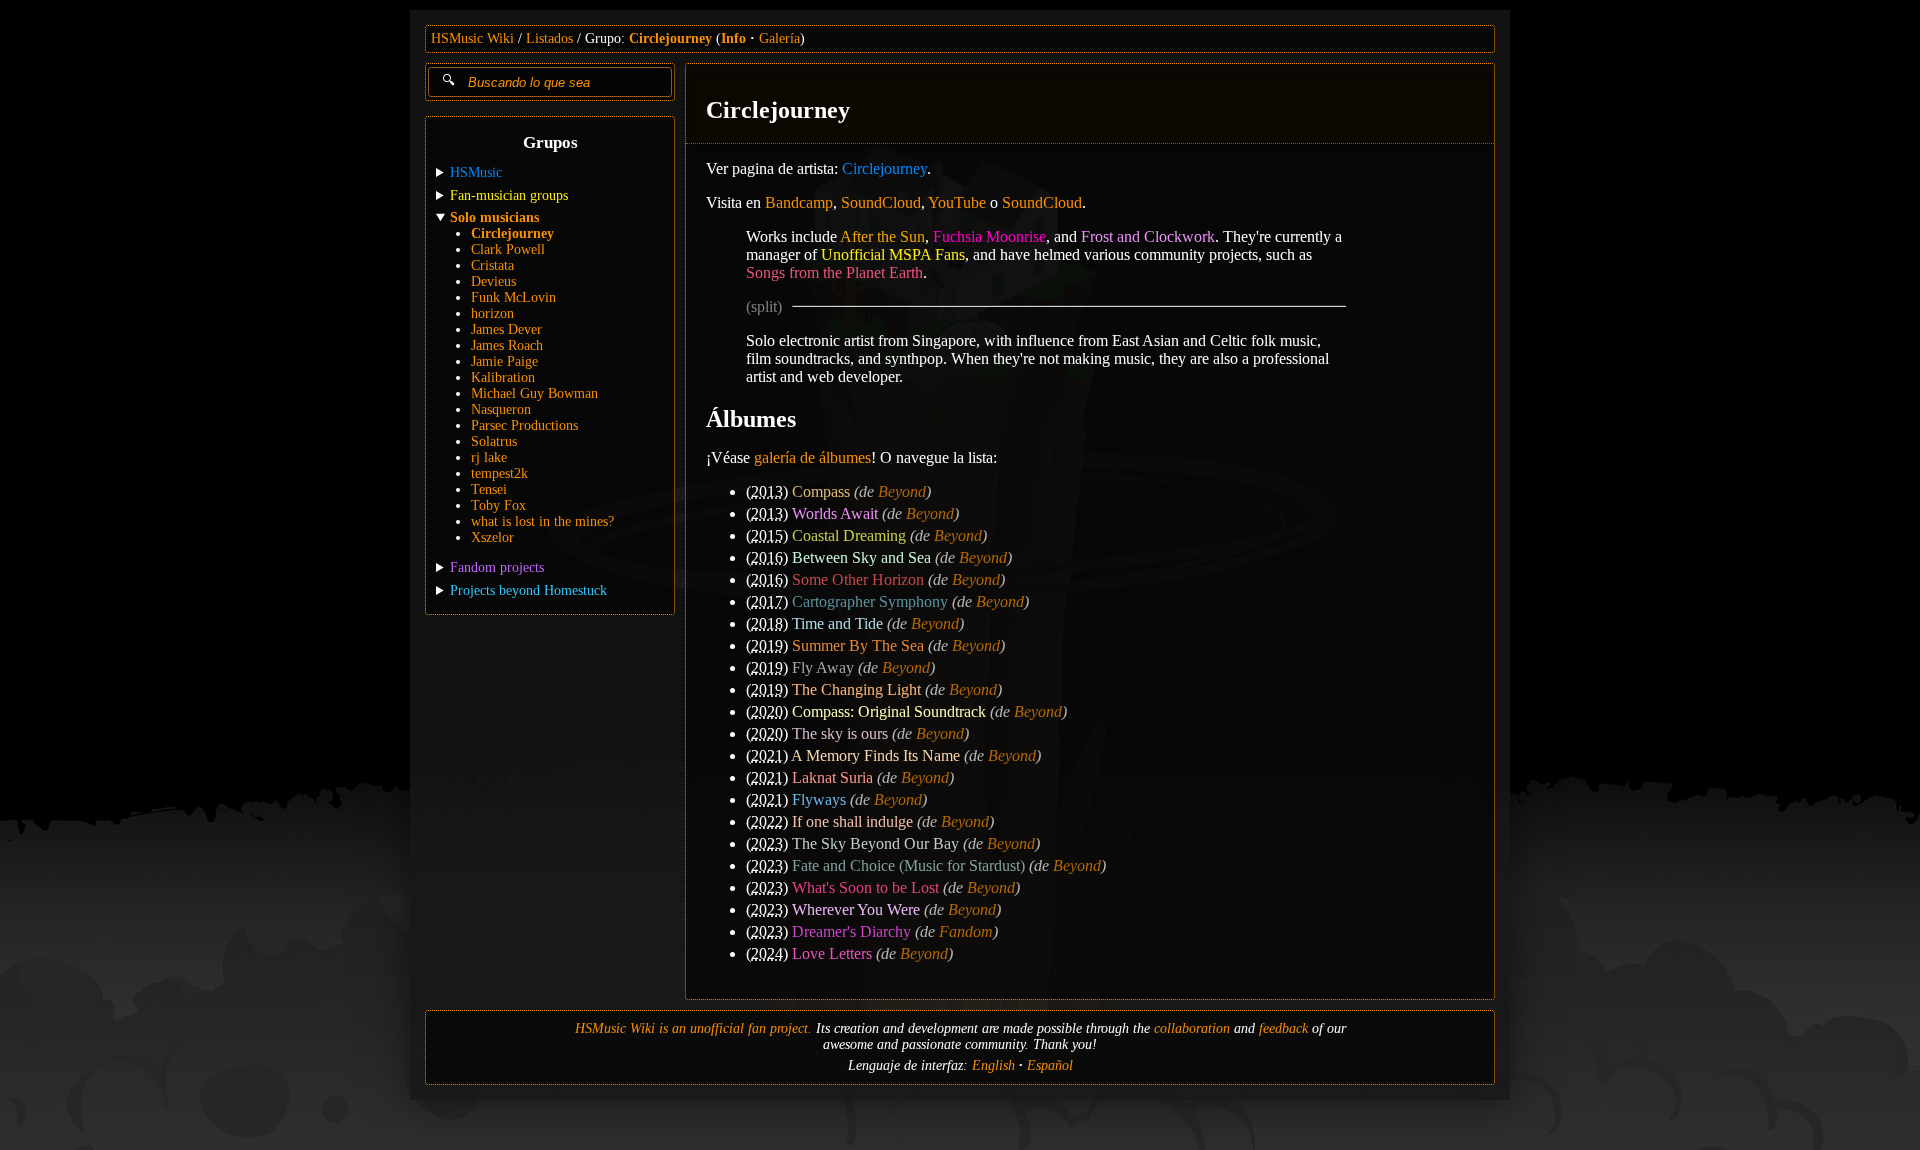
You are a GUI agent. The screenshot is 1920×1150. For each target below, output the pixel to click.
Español (1050, 1065)
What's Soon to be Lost (865, 887)
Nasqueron (501, 409)
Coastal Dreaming (849, 535)
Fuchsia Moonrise (989, 236)
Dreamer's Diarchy (851, 931)
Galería (779, 38)
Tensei (489, 489)
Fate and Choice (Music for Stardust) (908, 865)
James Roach (507, 345)
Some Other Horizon (858, 579)
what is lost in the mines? (542, 521)
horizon (492, 313)
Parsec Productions (524, 425)
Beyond (902, 491)
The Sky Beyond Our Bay (875, 843)
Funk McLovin (513, 297)
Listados (549, 38)
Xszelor (492, 537)
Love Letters (832, 953)
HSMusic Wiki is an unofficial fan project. (693, 1028)
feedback (1283, 1028)
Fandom (966, 931)
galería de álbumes (812, 457)
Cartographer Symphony (870, 601)
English (993, 1065)
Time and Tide (837, 623)
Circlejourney (670, 38)
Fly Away (823, 667)
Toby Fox (498, 505)
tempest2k (499, 473)
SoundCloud (881, 202)
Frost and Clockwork (1148, 236)
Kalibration (503, 377)
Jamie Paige (504, 361)
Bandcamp (799, 202)
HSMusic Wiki (472, 38)
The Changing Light (856, 689)
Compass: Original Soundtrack (889, 711)
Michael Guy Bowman (534, 393)
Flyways (819, 799)
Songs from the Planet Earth (834, 272)
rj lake (489, 457)
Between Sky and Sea (861, 557)
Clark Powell (508, 249)
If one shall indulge (852, 821)
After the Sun (882, 236)
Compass (821, 491)
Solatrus (494, 441)
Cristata (492, 265)
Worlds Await (835, 513)
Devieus (493, 281)
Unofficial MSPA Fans (893, 254)
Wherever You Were (856, 909)
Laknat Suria (832, 777)
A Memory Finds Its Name (875, 755)
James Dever (506, 329)
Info (733, 38)
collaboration (1192, 1028)
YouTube (957, 202)
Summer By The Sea (858, 645)
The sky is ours (840, 733)
